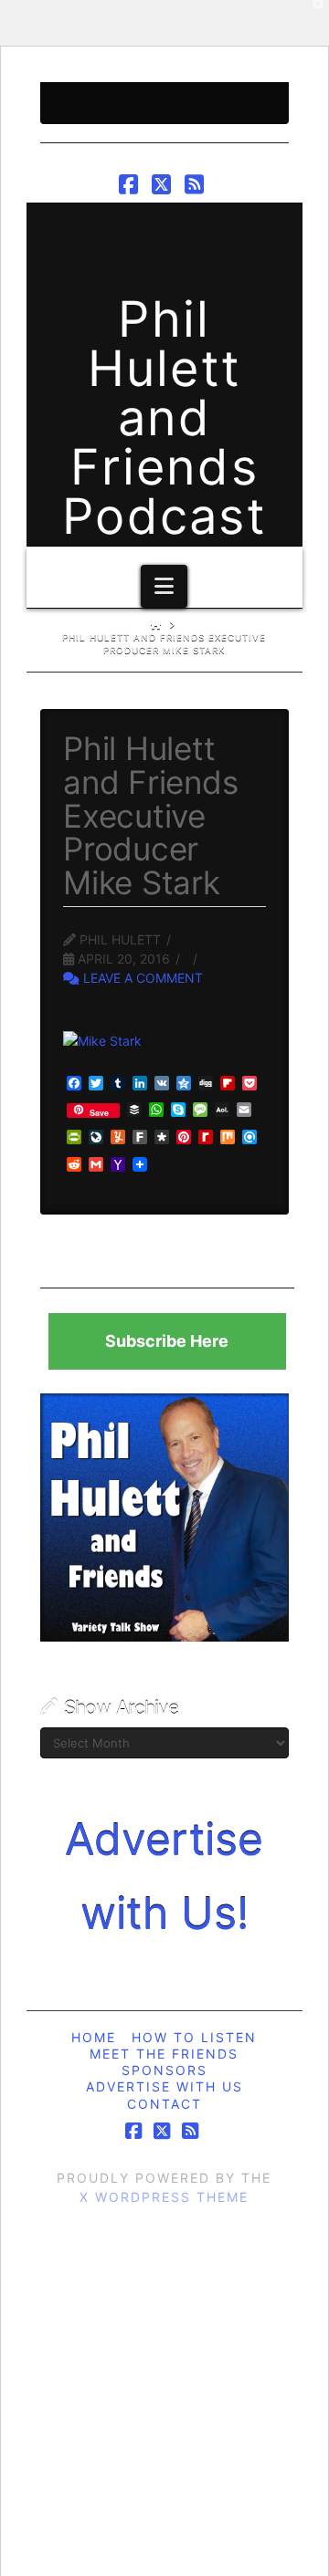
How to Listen (194, 2037)
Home (94, 2037)
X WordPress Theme (164, 2197)
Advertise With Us (164, 2086)
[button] (164, 586)
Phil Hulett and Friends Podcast (164, 418)
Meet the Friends (164, 2054)
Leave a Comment (141, 978)
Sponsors (164, 2070)
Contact (164, 2104)
